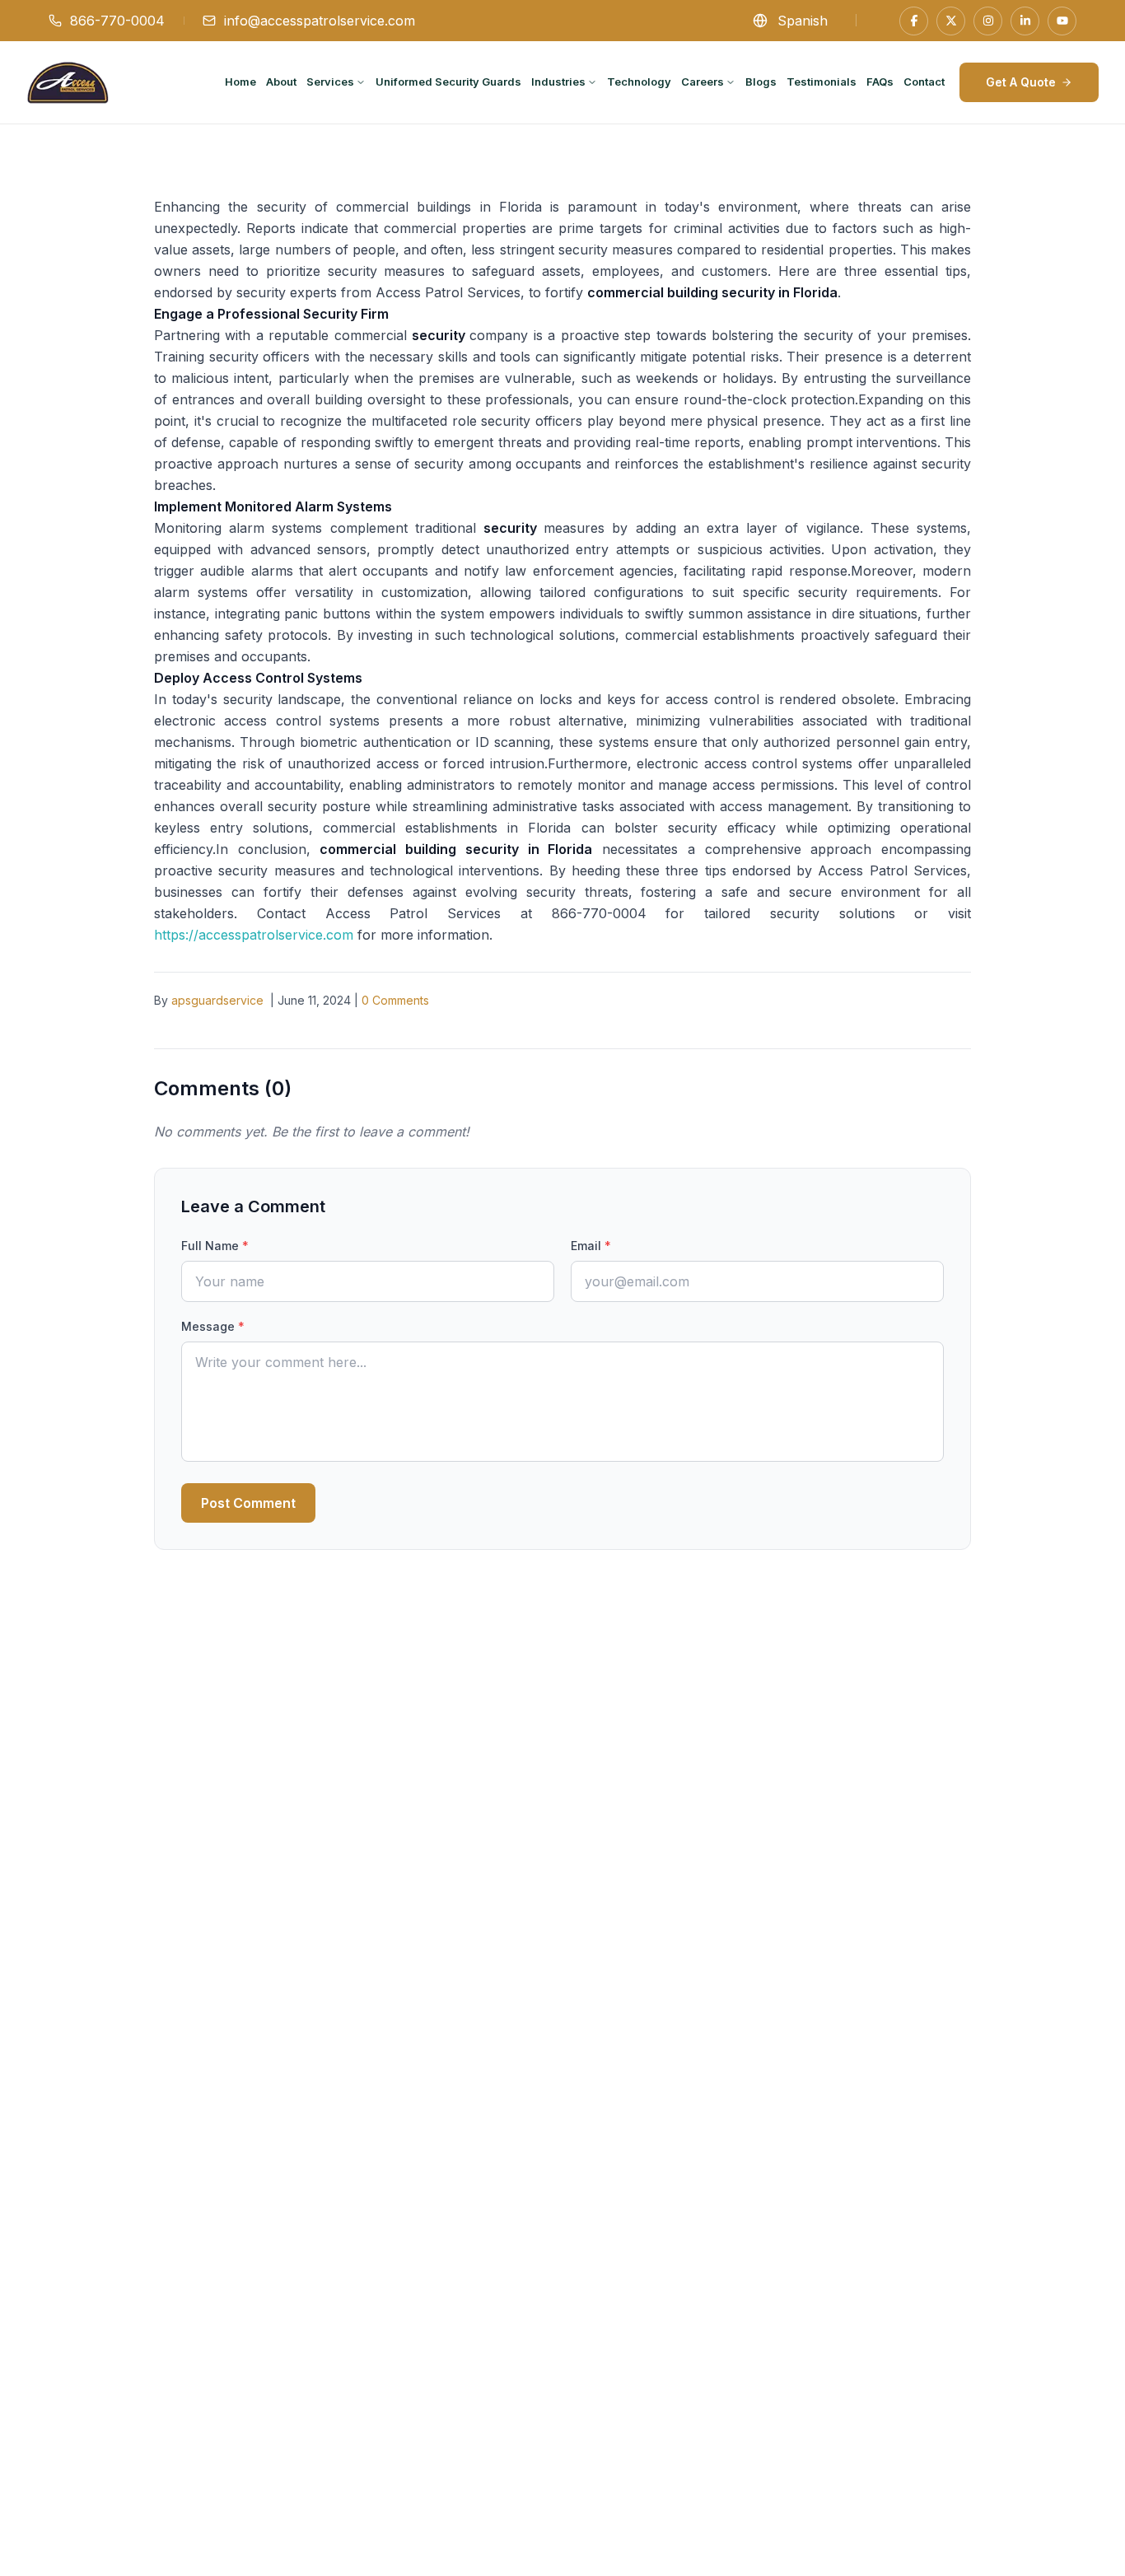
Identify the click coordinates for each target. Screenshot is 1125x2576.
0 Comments (395, 1000)
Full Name (215, 1246)
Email (591, 1246)
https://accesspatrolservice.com (254, 935)
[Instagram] (988, 21)
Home (240, 82)
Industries (558, 82)
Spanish (803, 21)
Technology (639, 82)
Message (213, 1326)
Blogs (761, 82)
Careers (703, 82)
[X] (951, 21)
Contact (924, 82)
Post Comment (248, 1503)
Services (330, 82)
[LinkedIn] (1025, 21)
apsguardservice (217, 1000)
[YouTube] (1062, 21)
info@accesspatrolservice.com (320, 21)
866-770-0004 (117, 21)
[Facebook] (914, 21)
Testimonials (822, 82)
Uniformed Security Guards (448, 82)
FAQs (880, 82)
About (281, 82)
